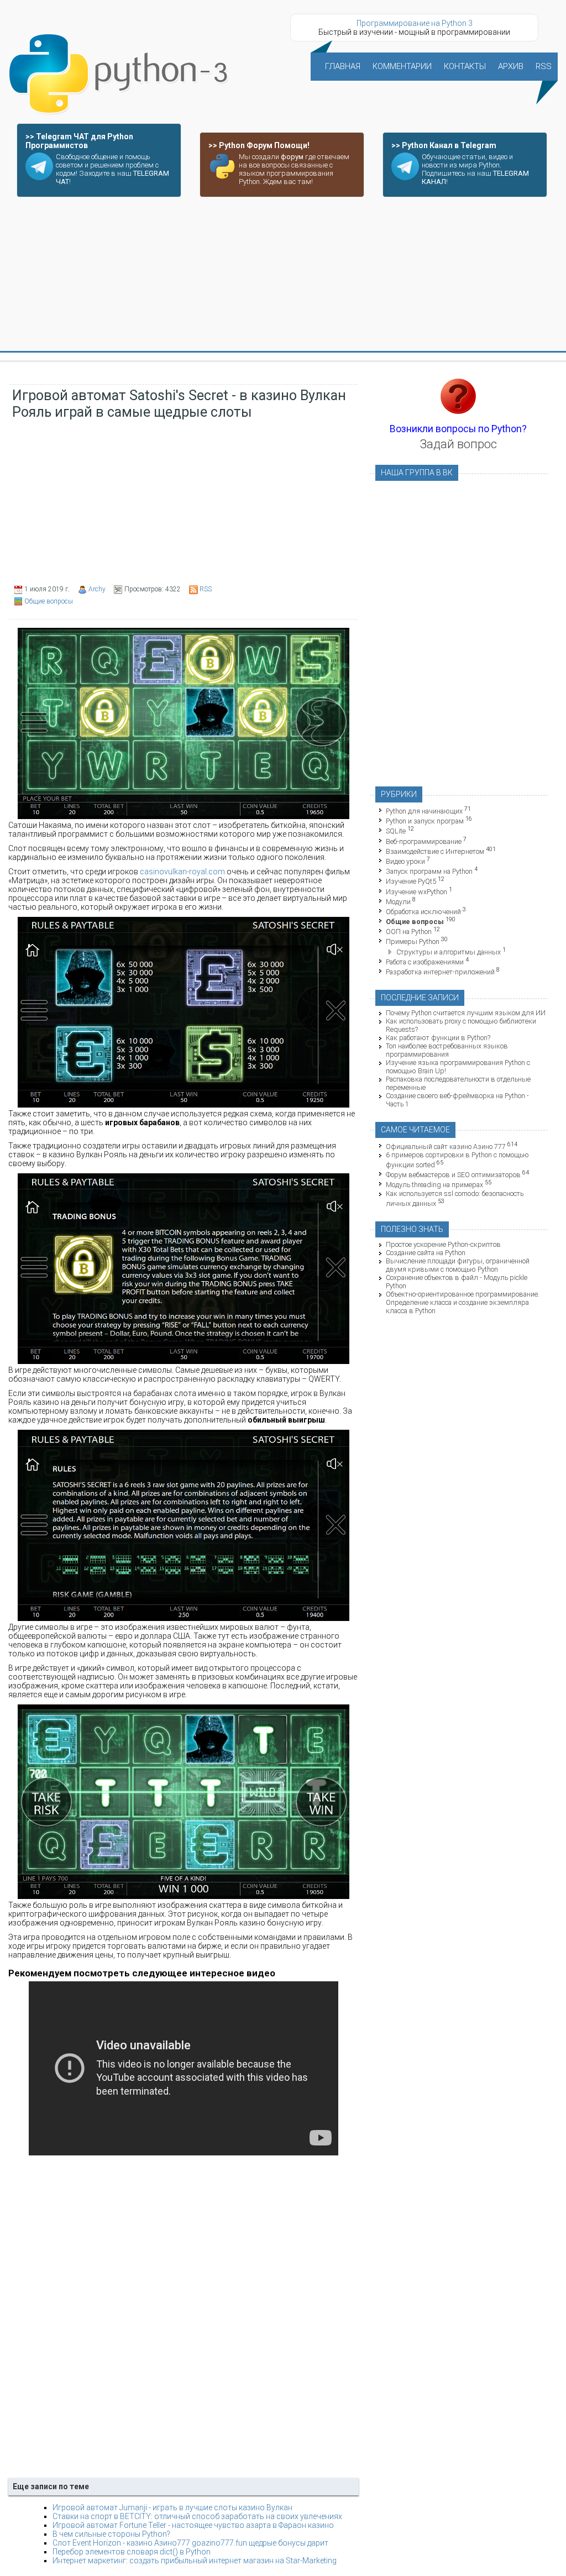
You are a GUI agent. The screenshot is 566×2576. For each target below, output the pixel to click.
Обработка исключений (423, 912)
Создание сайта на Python (426, 1253)
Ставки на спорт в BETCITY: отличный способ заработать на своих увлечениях (197, 2516)
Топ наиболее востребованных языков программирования (447, 1050)
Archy (97, 589)
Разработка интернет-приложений (440, 972)
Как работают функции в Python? (438, 1038)
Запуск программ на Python (429, 871)
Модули (398, 902)
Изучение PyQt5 (411, 882)
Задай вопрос (458, 444)
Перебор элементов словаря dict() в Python (132, 2552)
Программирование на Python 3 (415, 23)
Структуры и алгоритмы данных (449, 952)
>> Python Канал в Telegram (444, 145)
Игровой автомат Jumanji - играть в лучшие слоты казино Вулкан (172, 2507)
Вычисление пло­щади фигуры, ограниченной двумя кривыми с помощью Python (458, 1265)
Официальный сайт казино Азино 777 (446, 1147)
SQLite (396, 831)
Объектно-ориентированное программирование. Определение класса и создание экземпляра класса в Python (463, 1302)
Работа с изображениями (425, 962)
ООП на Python (409, 932)
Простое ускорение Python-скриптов (443, 1244)
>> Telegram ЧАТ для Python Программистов (79, 141)
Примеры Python (413, 942)
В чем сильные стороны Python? (111, 2534)
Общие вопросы (49, 601)
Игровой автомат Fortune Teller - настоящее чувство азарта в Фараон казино (193, 2525)
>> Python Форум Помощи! (259, 145)
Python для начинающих (424, 811)
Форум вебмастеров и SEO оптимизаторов (453, 1175)
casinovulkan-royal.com (182, 872)
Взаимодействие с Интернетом (435, 851)
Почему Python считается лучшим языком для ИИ (466, 1013)
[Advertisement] (283, 275)
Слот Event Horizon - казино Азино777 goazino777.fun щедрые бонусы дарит (190, 2543)
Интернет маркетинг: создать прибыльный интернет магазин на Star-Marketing (195, 2561)
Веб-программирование (424, 841)
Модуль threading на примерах (434, 1185)
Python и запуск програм (425, 821)
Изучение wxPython (416, 892)
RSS (206, 589)
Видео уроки (405, 861)
